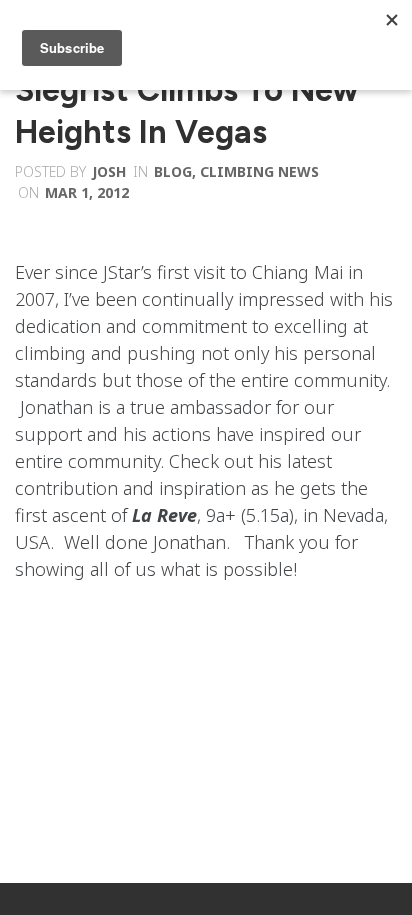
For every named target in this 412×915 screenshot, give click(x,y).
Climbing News (259, 171)
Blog (173, 171)
